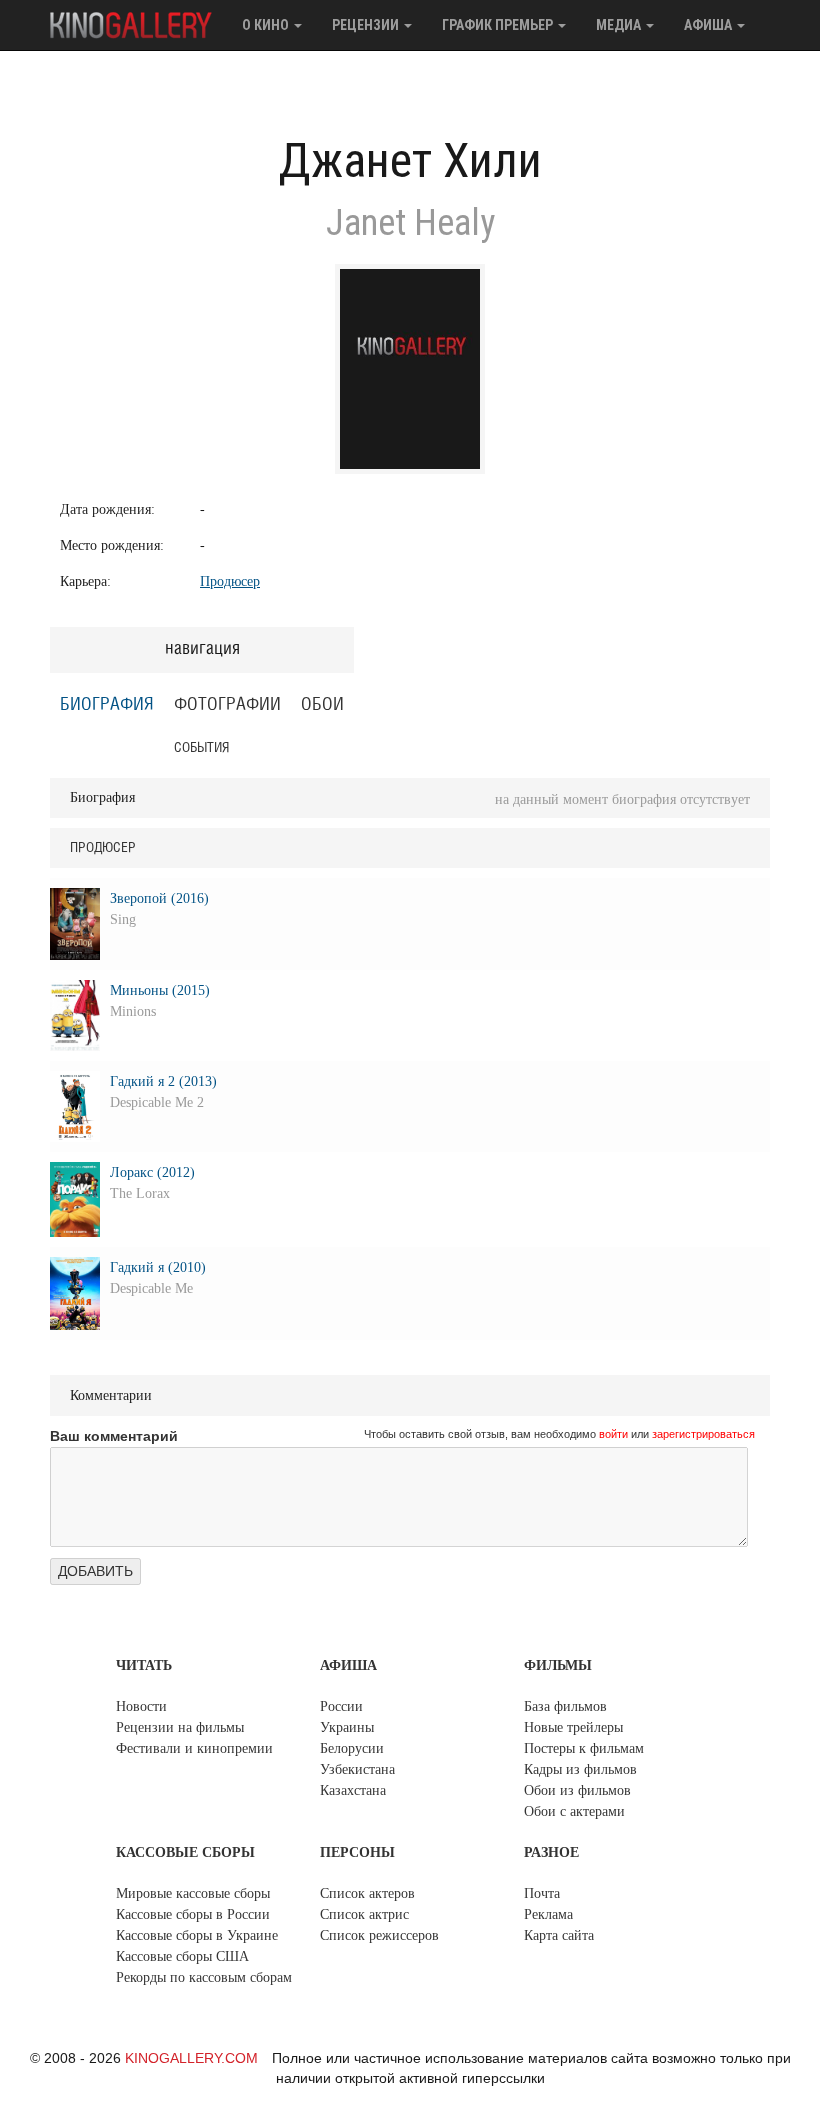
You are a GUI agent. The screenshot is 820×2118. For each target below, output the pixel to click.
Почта (542, 1893)
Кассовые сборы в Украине (197, 1935)
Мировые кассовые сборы (193, 1893)
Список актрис (364, 1914)
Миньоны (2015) (160, 990)
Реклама (548, 1914)
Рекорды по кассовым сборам (204, 1977)
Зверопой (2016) (159, 898)
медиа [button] (620, 25)
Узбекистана (357, 1769)
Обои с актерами (574, 1811)
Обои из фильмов (577, 1790)
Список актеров (367, 1893)
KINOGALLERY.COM (191, 2058)
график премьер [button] (499, 25)
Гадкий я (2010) (158, 1267)
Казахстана (353, 1790)
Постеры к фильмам (584, 1748)
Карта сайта (559, 1935)
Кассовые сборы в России (193, 1914)
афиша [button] (709, 25)
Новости (141, 1706)
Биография (107, 705)
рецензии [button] (367, 25)
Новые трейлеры (573, 1727)
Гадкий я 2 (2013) (163, 1081)
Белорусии (352, 1748)
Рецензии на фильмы (180, 1727)
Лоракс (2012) (152, 1172)
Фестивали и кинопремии (194, 1748)
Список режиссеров (379, 1935)
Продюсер (230, 581)
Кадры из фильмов (580, 1769)
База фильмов (565, 1706)
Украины (347, 1727)
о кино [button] (267, 25)
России (341, 1706)
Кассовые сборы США (182, 1956)
